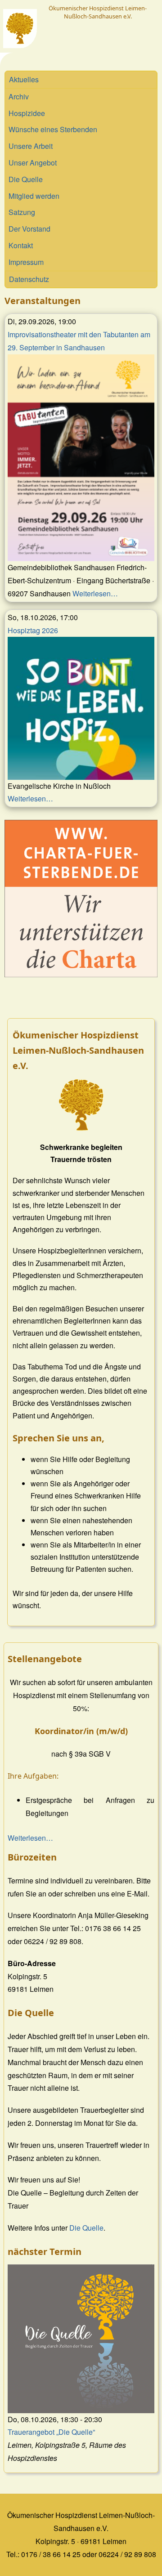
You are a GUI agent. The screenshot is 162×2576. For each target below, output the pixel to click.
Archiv (19, 96)
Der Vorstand (29, 229)
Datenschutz (29, 279)
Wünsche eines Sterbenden (53, 129)
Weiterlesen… (95, 593)
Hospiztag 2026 (33, 630)
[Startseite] (20, 29)
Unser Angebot (33, 163)
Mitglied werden (34, 196)
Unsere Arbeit (31, 146)
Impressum (26, 262)
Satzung (22, 212)
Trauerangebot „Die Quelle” (51, 2432)
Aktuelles (24, 79)
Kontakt (21, 245)
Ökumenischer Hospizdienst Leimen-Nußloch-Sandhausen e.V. (98, 12)
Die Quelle (26, 179)
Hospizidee (27, 113)
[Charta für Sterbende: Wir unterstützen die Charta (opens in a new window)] (81, 899)
